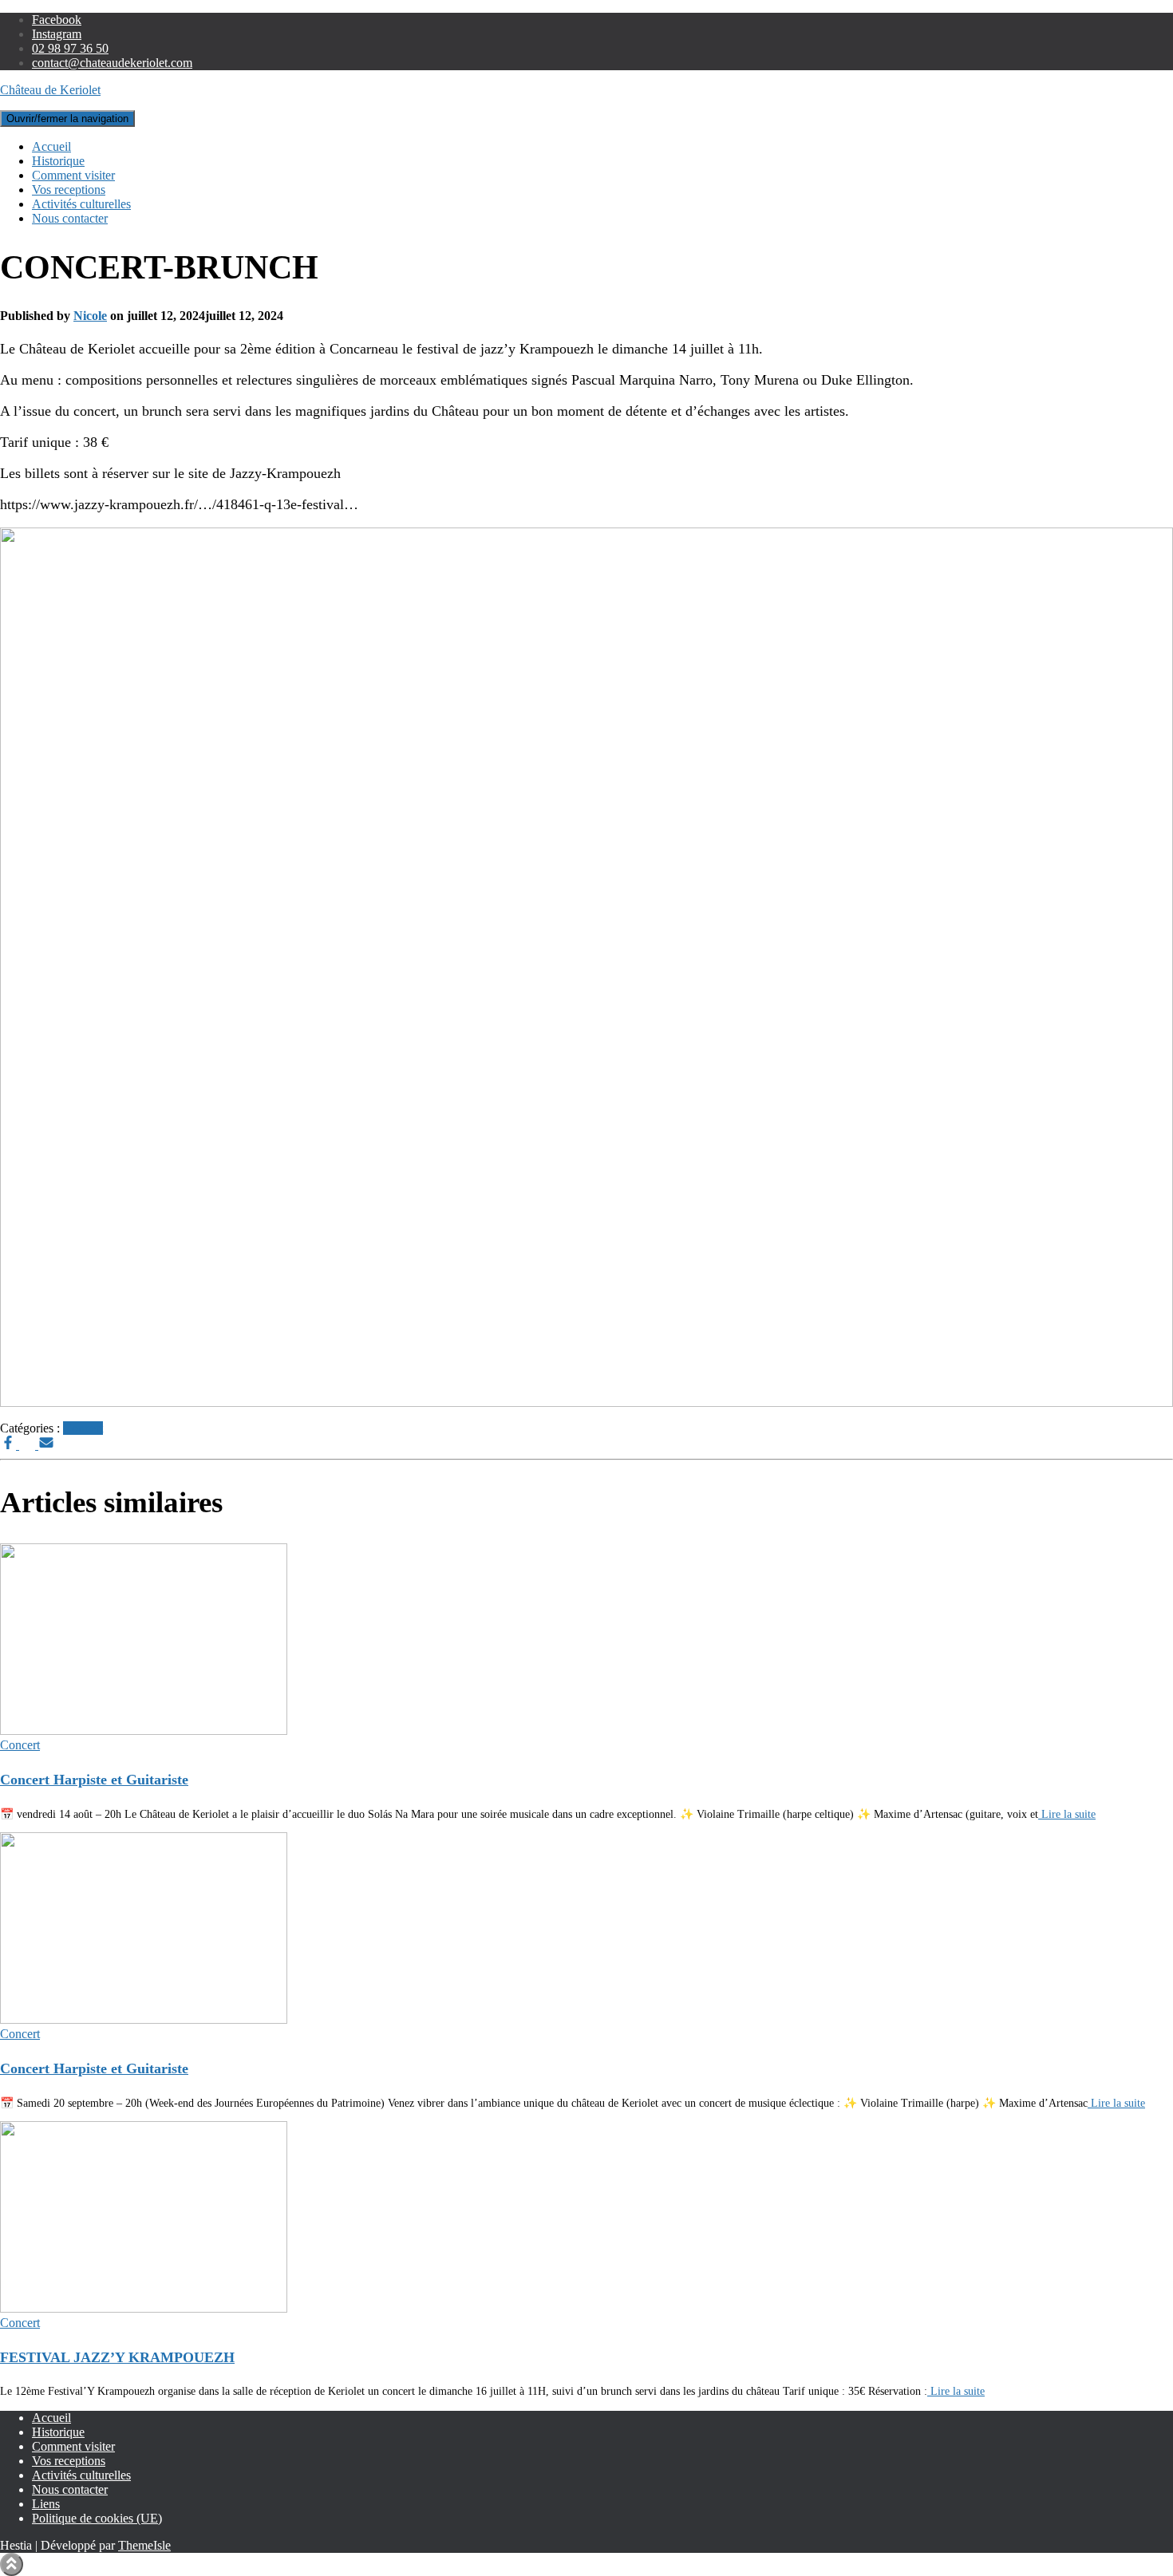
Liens (46, 2504)
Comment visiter (73, 175)
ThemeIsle (144, 2545)
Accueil (51, 146)
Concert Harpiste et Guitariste (94, 1780)
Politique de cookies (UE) (97, 2518)
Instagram (57, 34)
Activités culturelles (81, 204)
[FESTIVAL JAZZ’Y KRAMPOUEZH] (144, 2308)
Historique (58, 161)
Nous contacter (70, 218)
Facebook (57, 20)
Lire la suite (1067, 1814)
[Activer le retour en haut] (12, 2564)
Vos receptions (69, 190)
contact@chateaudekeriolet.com (112, 63)
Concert (83, 1428)
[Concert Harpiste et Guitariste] (144, 1731)
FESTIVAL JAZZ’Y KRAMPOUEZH (117, 2357)
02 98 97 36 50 (70, 48)
